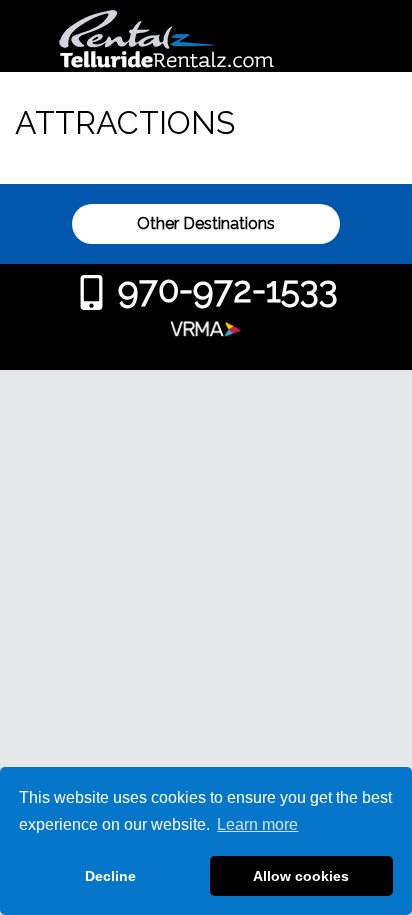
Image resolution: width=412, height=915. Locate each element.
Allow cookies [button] (301, 876)
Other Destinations (206, 223)
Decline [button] (110, 876)
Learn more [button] (257, 824)
